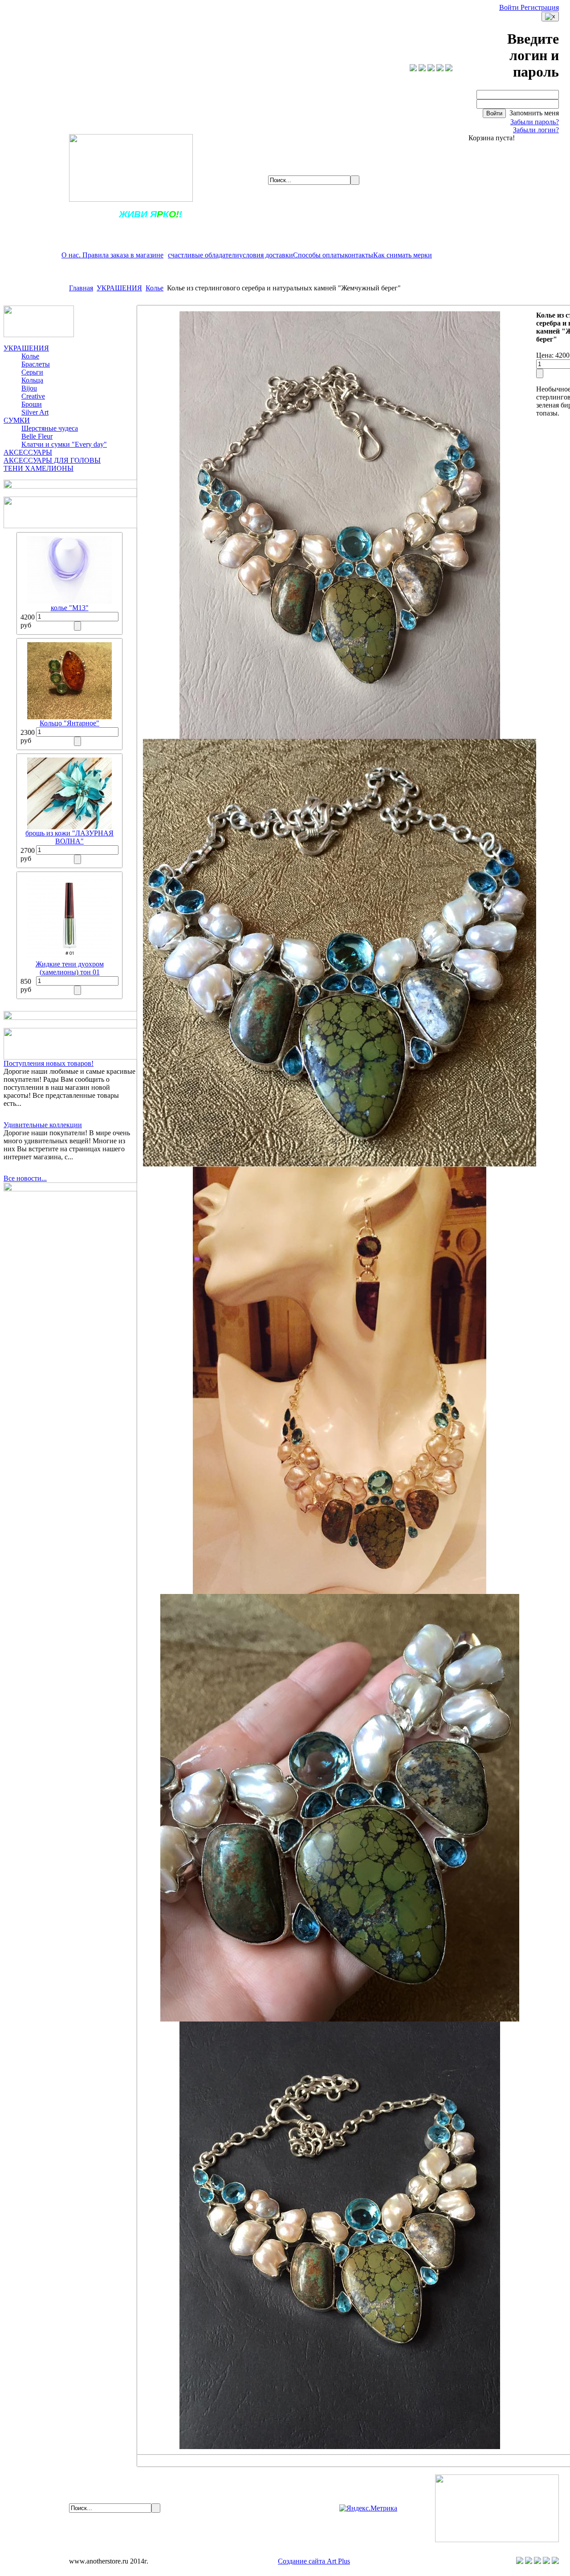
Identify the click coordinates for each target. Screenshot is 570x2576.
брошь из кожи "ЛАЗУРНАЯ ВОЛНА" (69, 837)
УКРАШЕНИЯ (119, 288)
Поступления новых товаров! (49, 1063)
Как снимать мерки (403, 255)
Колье (155, 288)
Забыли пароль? (535, 122)
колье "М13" (70, 608)
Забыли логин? (536, 130)
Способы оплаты (319, 255)
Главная (81, 288)
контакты (359, 255)
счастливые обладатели (204, 255)
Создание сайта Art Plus (314, 2561)
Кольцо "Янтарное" (69, 723)
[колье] (69, 601)
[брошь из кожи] (69, 827)
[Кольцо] (69, 717)
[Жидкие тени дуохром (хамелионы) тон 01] (69, 958)
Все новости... (25, 1178)
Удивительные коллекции (43, 1125)
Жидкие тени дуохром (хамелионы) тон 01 (70, 968)
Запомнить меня (533, 113)
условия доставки (266, 255)
